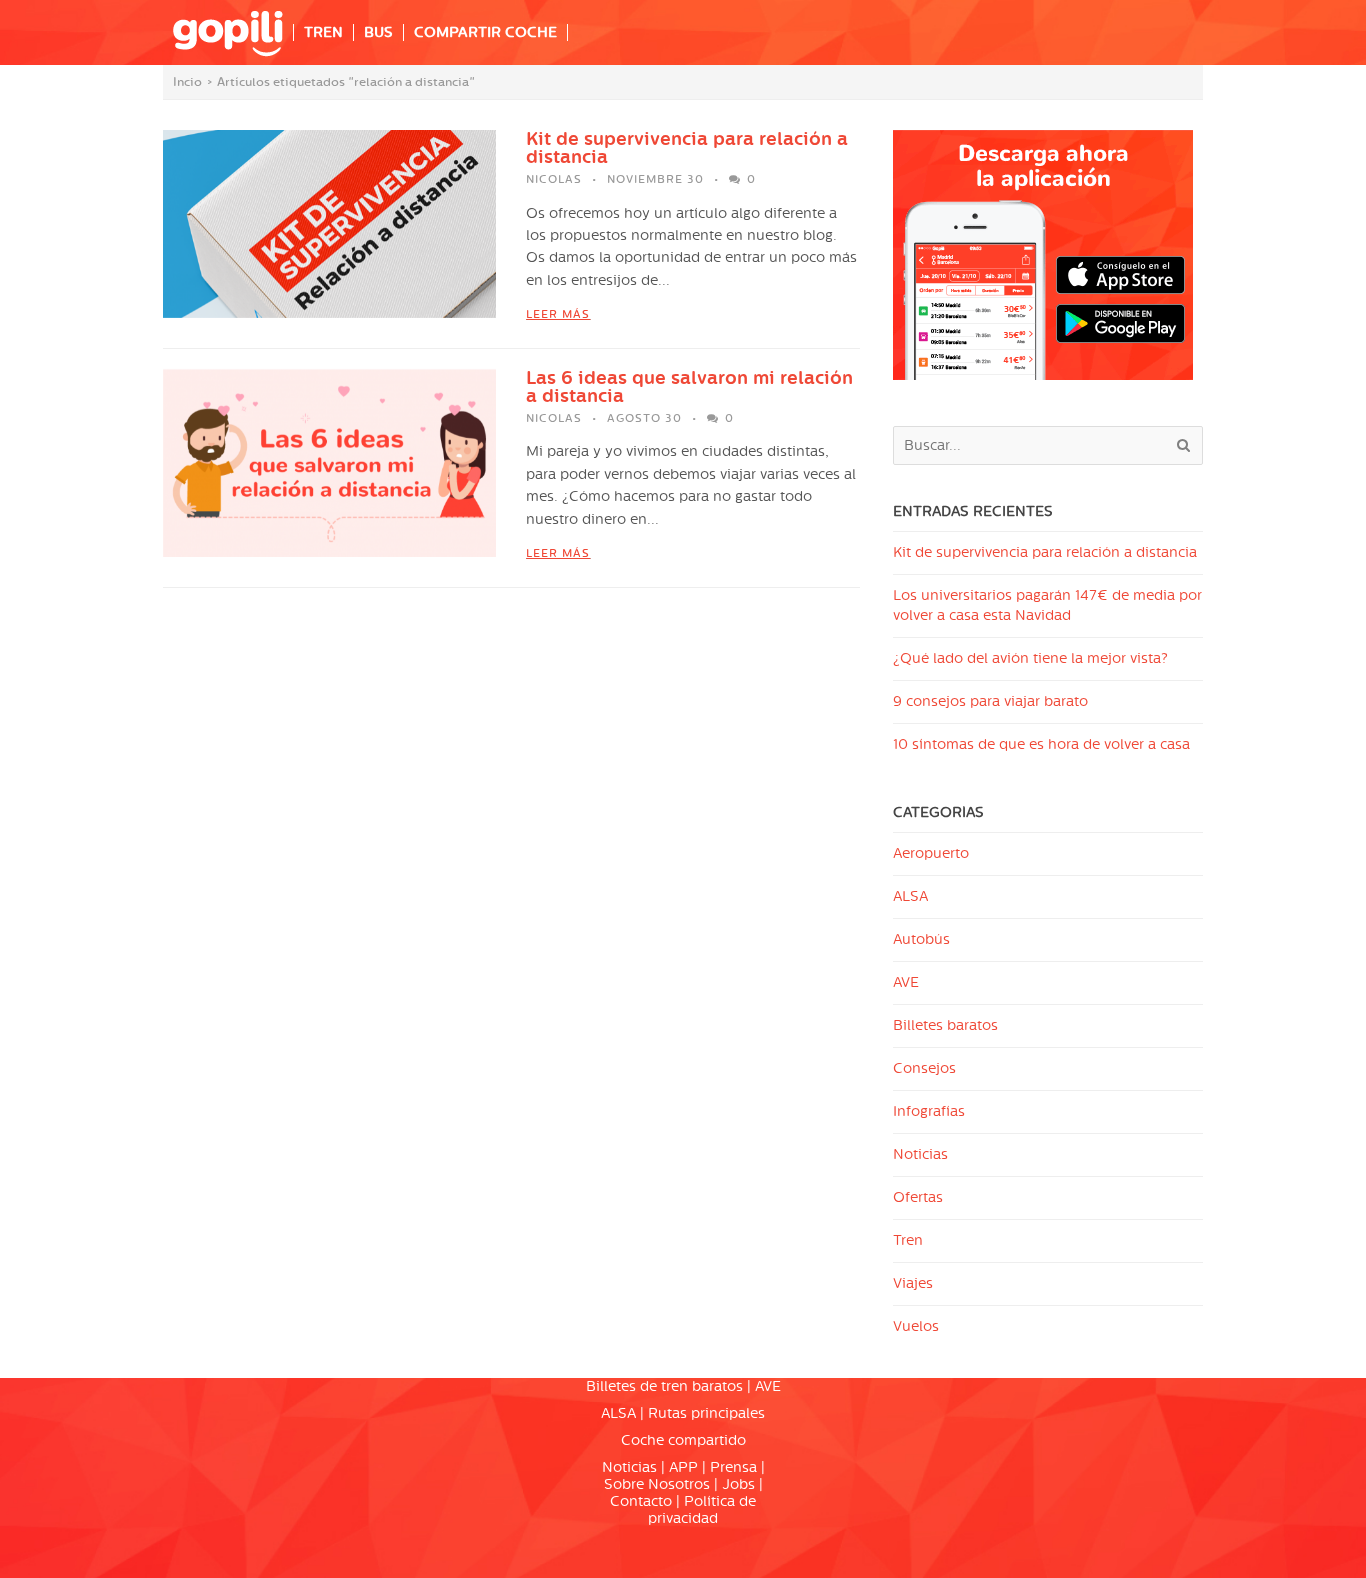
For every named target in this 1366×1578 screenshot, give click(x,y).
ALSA (910, 896)
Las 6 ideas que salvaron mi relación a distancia (689, 387)
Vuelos (916, 1326)
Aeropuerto (931, 853)
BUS (378, 32)
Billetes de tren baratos (664, 1386)
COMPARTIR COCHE (485, 32)
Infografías (929, 1111)
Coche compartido (683, 1440)
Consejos (924, 1068)
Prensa (733, 1467)
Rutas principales (706, 1413)
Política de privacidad (702, 1510)
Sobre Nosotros (657, 1484)
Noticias (920, 1154)
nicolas (554, 179)
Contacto (641, 1501)
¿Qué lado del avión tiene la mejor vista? (1030, 658)
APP (683, 1467)
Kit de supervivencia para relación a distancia (687, 148)
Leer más (558, 314)
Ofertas (918, 1197)
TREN (323, 32)
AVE (906, 982)
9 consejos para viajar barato (990, 701)
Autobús (921, 939)
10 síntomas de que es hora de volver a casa (1041, 744)
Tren (908, 1240)
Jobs (738, 1484)
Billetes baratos (945, 1025)
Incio (187, 82)
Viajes (913, 1283)
